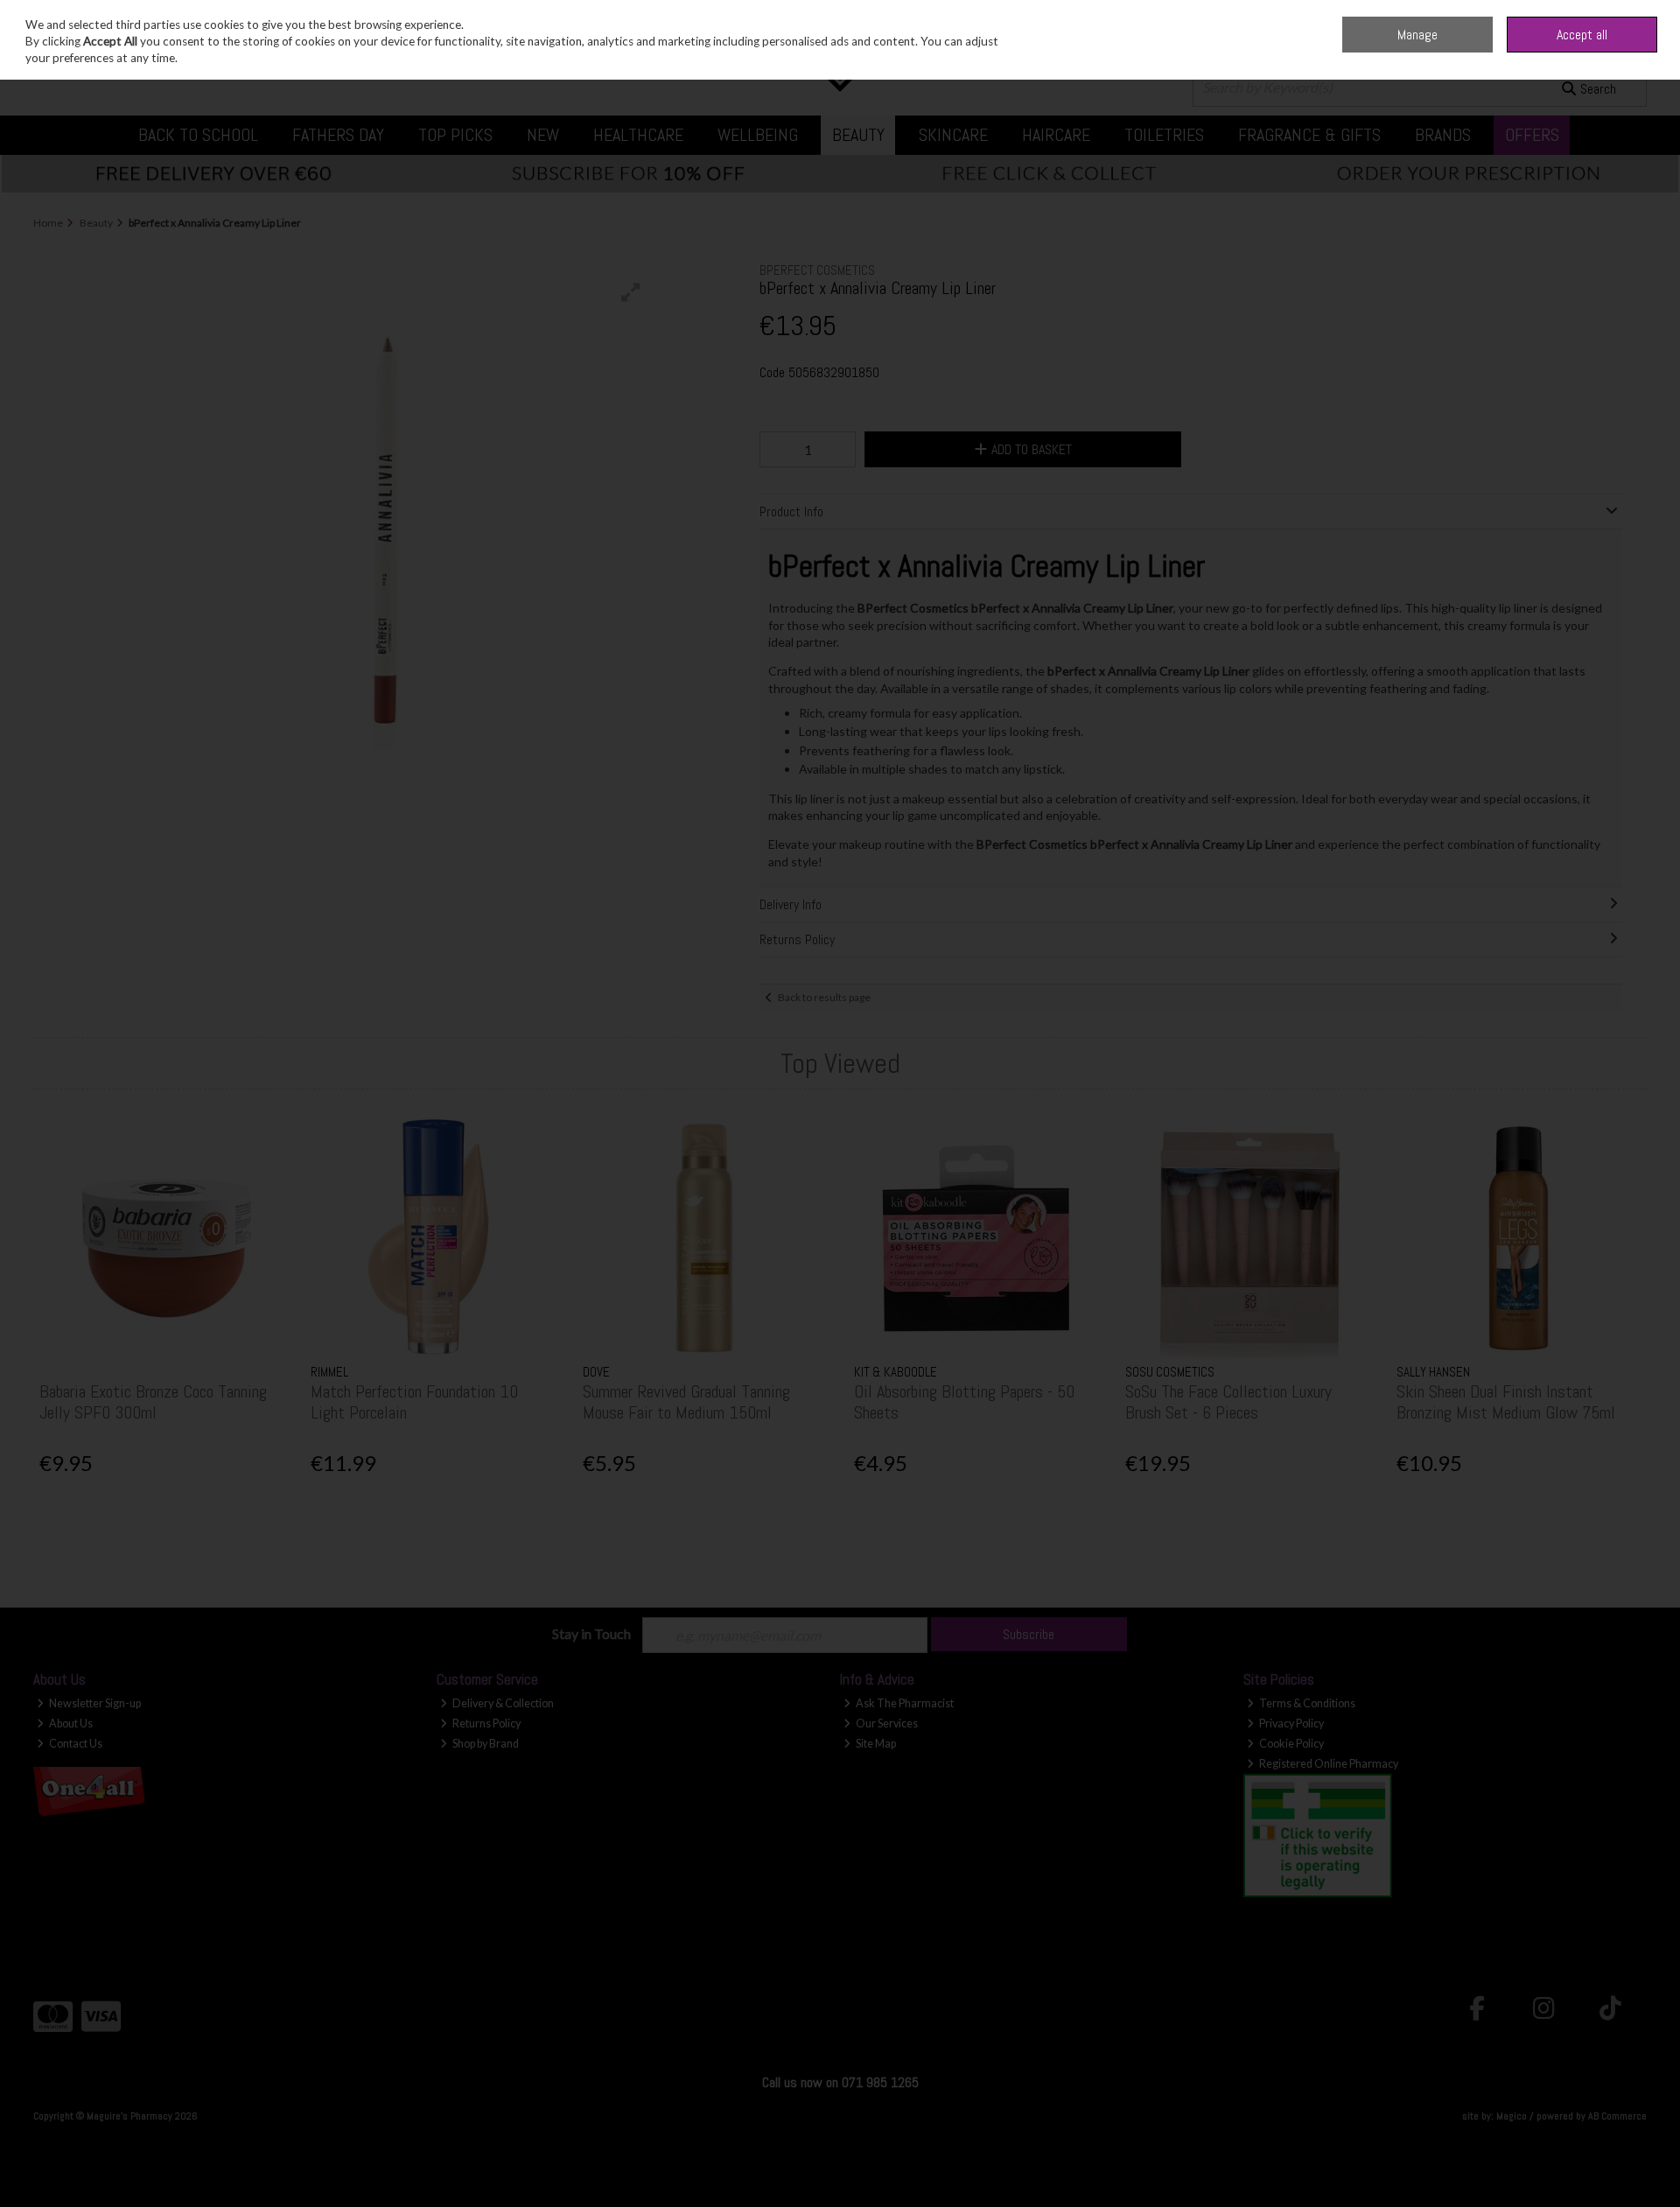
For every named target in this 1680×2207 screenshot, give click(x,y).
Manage (1417, 35)
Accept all (1582, 35)
